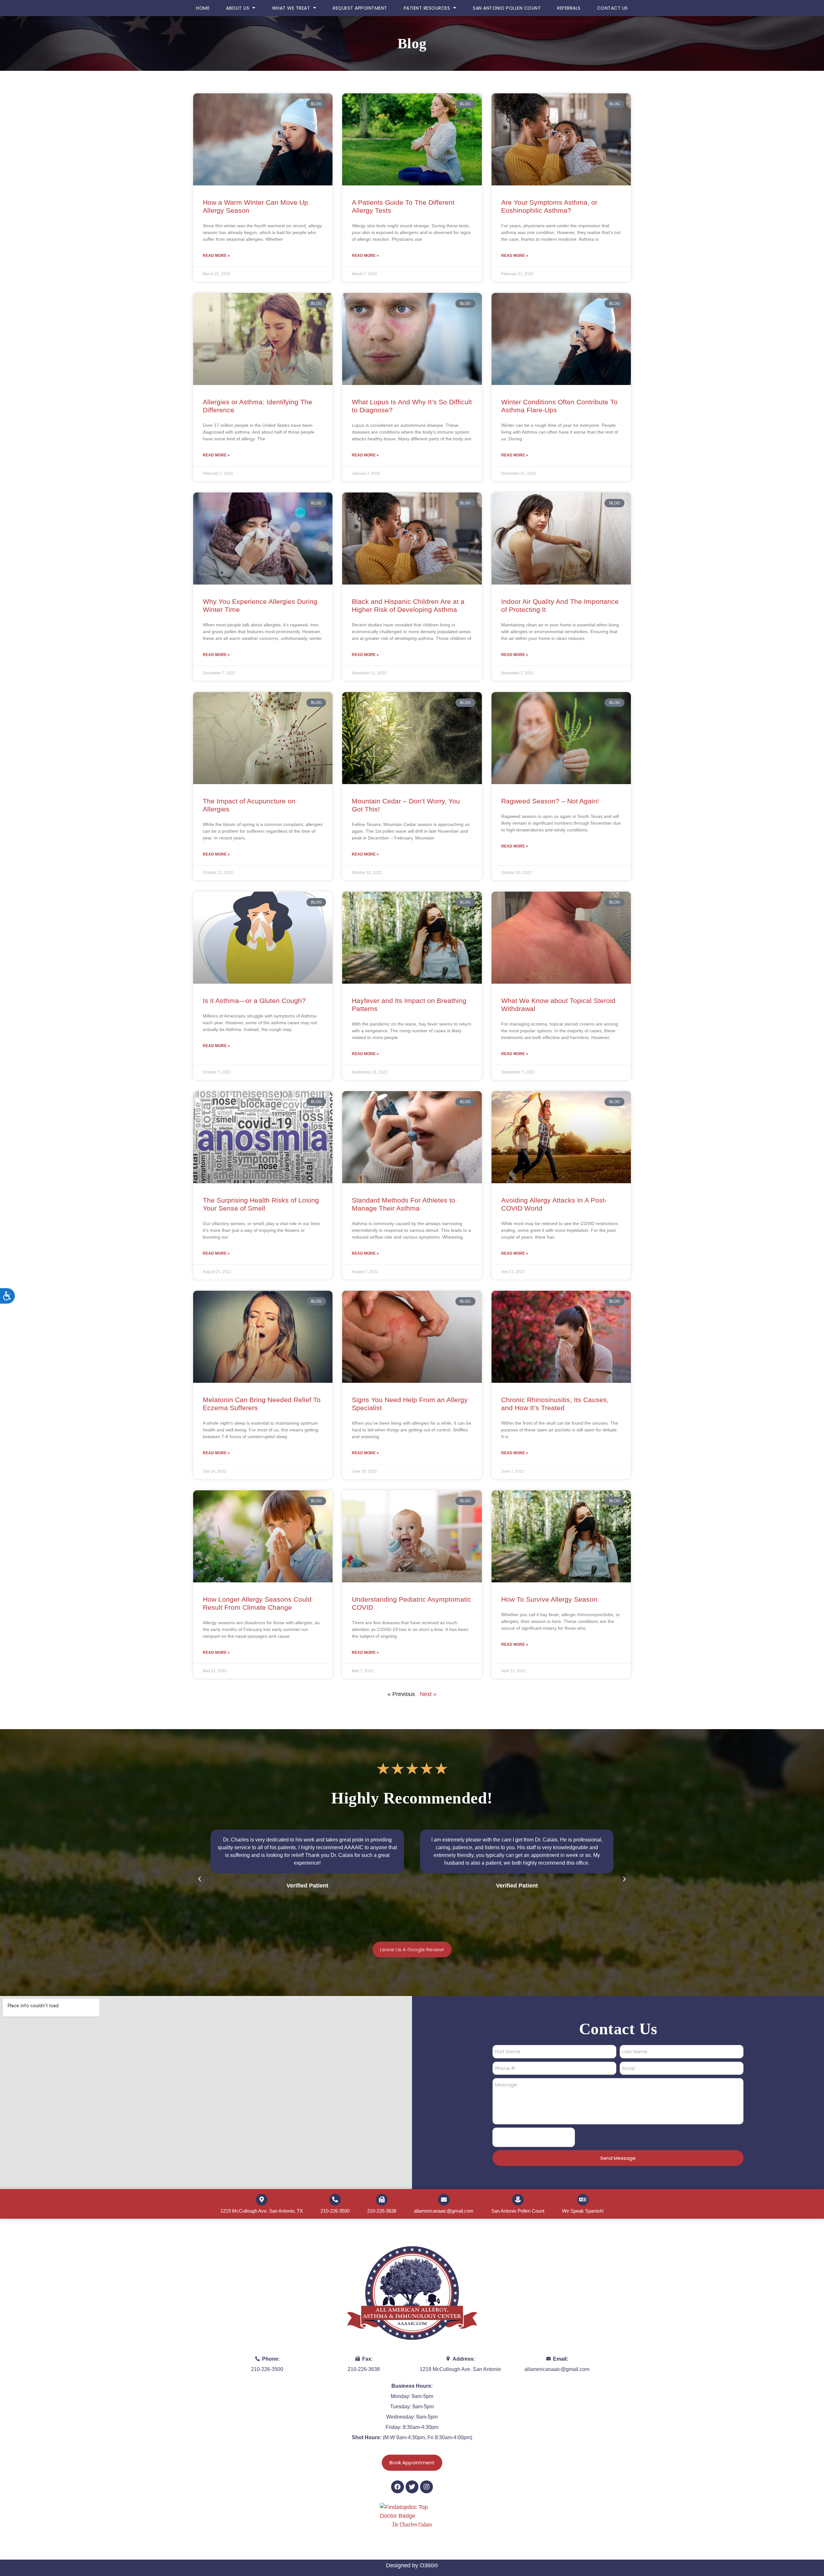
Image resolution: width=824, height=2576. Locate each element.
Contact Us (613, 8)
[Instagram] (426, 2487)
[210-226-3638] (382, 2200)
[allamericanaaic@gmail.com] (444, 2200)
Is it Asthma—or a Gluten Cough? (254, 1001)
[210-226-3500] (335, 2200)
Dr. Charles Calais (412, 2525)
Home (203, 8)
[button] (200, 1879)
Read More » (216, 256)
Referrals (569, 8)
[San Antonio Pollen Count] (518, 2200)
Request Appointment (360, 8)
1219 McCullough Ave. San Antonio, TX (262, 2211)
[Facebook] (398, 2487)
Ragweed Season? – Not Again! (550, 801)
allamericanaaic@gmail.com (444, 2211)
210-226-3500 (335, 2211)
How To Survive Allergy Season (550, 1599)
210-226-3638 (382, 2211)
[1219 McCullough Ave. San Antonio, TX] (262, 2200)
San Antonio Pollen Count (507, 8)
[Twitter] (412, 2487)
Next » (428, 1694)
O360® (429, 2565)
